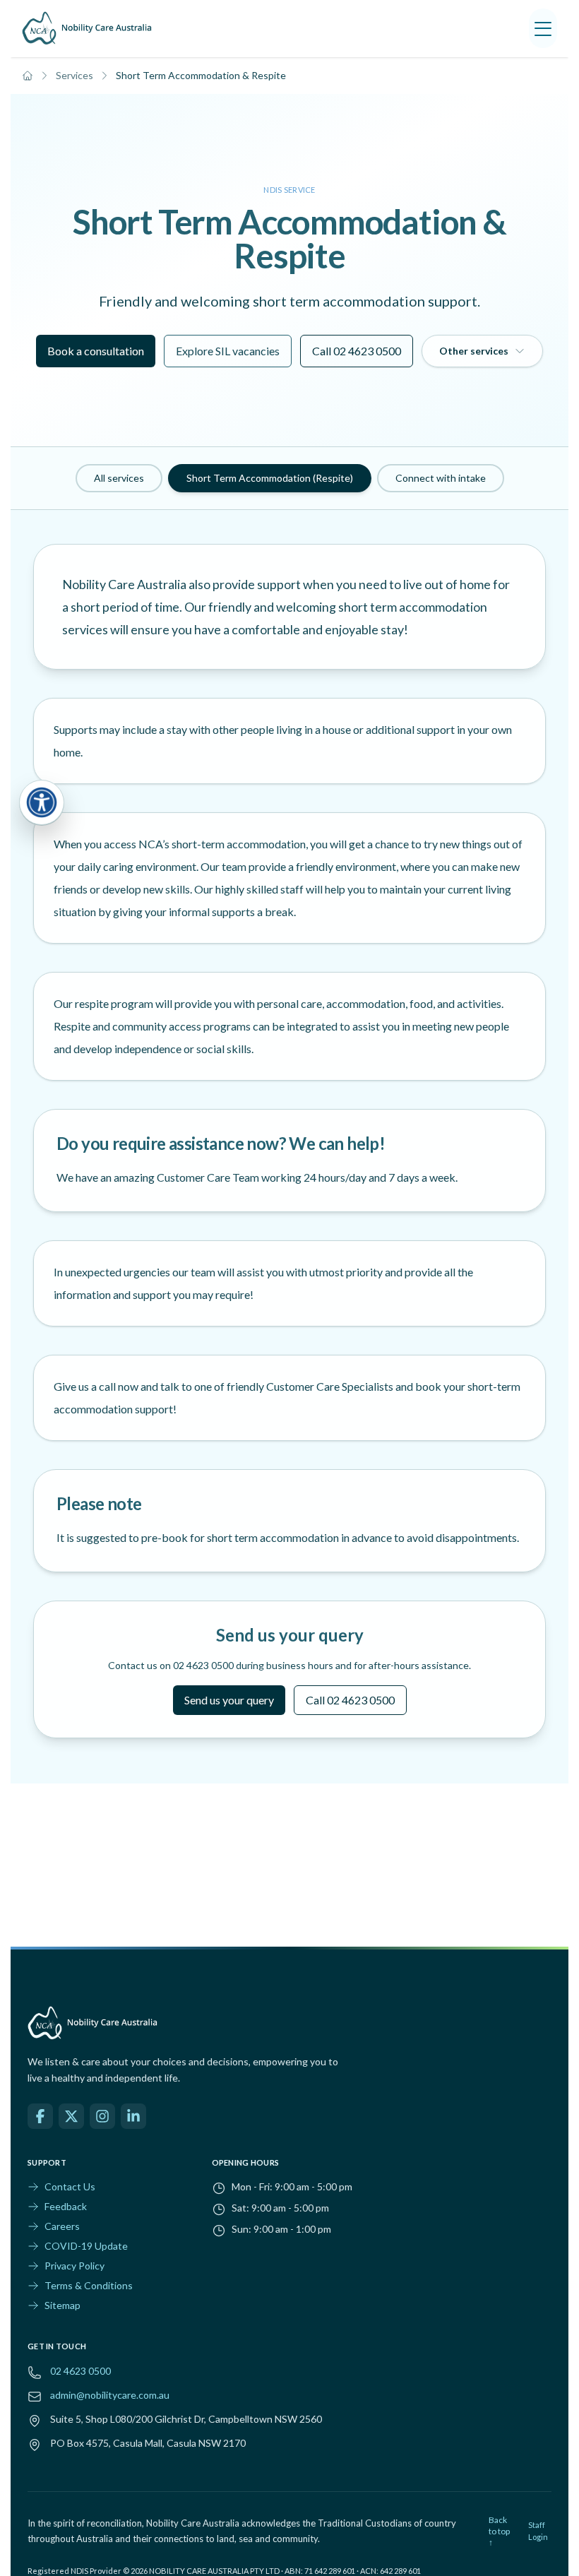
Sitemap (62, 2305)
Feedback (66, 2206)
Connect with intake (441, 478)
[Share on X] (71, 2116)
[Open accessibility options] (42, 802)
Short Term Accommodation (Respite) (270, 478)
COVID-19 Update (86, 2246)
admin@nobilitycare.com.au (110, 2395)
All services (119, 478)
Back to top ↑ (499, 2531)
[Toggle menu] (543, 28)
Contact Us (70, 2186)
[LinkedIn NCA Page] (133, 2116)
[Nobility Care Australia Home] (87, 28)
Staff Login (538, 2531)
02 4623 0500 (80, 2371)
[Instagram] (102, 2116)
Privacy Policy (74, 2266)
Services (74, 75)
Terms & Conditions (89, 2285)
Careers (62, 2226)
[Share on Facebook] (40, 2116)
